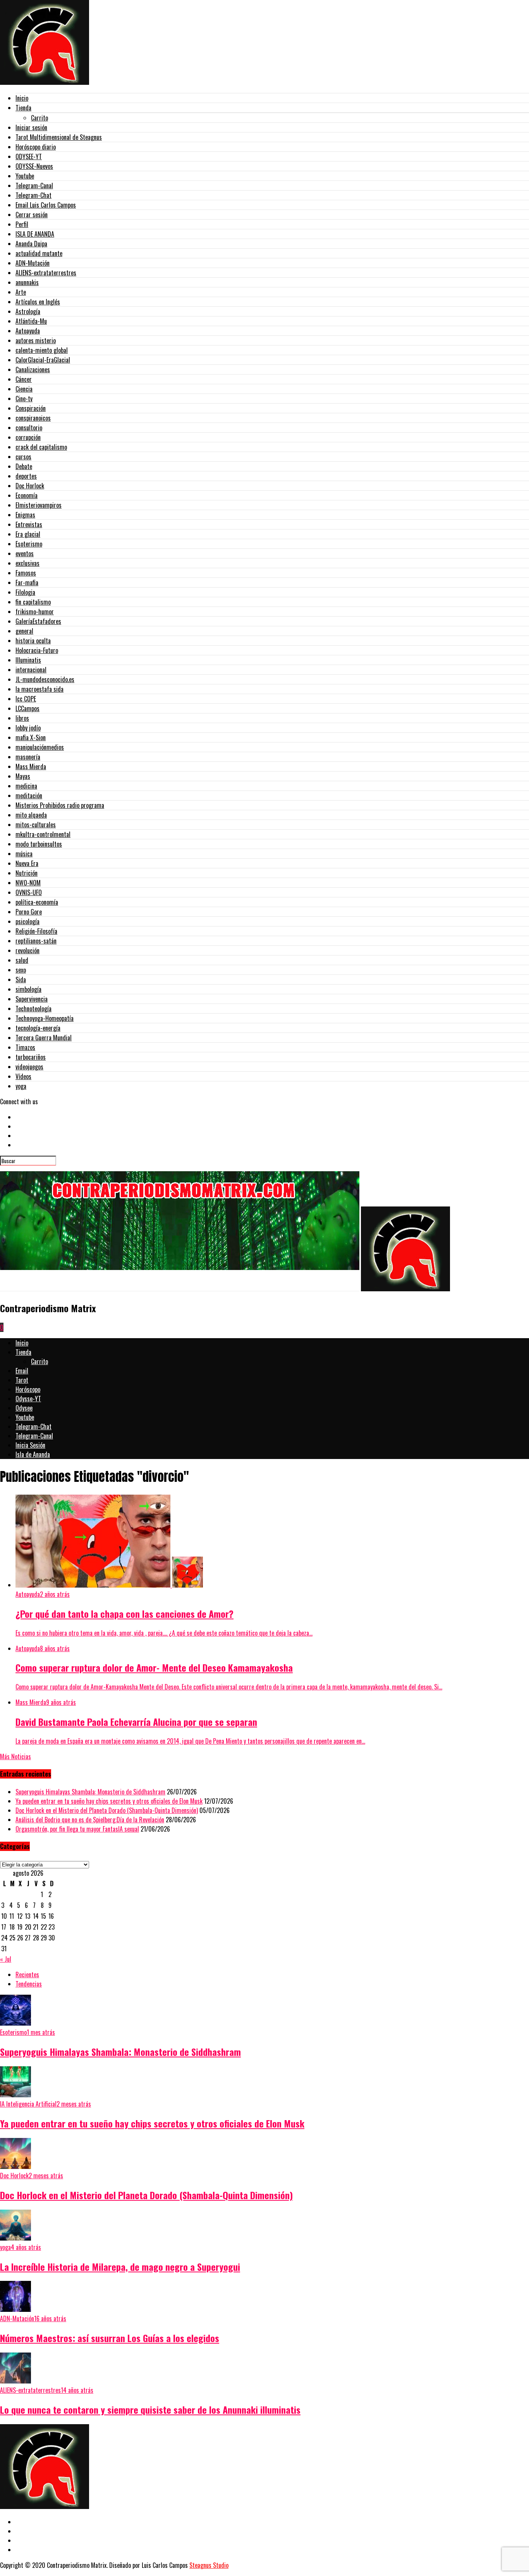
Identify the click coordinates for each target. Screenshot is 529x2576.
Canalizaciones (33, 369)
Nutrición (27, 873)
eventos (25, 553)
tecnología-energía (38, 1028)
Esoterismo (29, 544)
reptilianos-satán (36, 941)
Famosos (26, 573)
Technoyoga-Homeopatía (45, 1018)
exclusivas (27, 563)
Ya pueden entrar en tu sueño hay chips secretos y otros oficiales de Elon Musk (109, 1801)
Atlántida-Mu (31, 321)
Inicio (22, 98)
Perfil (22, 224)
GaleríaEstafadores (38, 621)
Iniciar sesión (31, 127)
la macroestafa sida (40, 689)
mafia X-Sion (31, 737)
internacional (31, 670)
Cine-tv (24, 399)
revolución (27, 950)
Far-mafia (27, 583)
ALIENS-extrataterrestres (46, 273)
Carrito (40, 118)
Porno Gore (29, 912)
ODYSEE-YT (29, 156)
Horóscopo (28, 1389)
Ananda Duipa (31, 244)
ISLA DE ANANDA (35, 234)
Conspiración (31, 408)
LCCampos (27, 708)
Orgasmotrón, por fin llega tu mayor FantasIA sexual (77, 1829)
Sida (21, 980)
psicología (27, 921)
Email (22, 1371)
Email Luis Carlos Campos (46, 205)
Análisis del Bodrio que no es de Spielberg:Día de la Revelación (90, 1820)
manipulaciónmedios (40, 747)
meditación (29, 796)
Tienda (23, 108)
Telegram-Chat (33, 195)
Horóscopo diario (36, 147)
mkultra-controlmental (43, 834)
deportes (26, 476)
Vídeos (23, 1076)
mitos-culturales (36, 825)
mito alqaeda (31, 815)
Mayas (23, 776)
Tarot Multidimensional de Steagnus (59, 137)
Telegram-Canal (34, 186)
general (24, 631)
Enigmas (25, 515)
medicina (26, 786)
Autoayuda (28, 331)
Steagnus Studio (209, 2565)
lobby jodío (28, 728)
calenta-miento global (42, 350)
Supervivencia (32, 999)
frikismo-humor (35, 612)
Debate (24, 466)
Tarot (22, 1380)
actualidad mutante (39, 253)
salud (22, 960)
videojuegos (29, 1067)
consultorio (29, 428)
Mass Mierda (31, 766)
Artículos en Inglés (38, 302)
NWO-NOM (28, 883)
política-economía (37, 902)
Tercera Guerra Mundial (44, 1038)
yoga (21, 1086)
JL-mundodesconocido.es (45, 679)
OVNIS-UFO (29, 892)
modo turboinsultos (39, 844)
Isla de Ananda (33, 1454)
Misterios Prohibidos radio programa (60, 805)
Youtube (25, 176)
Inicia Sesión (30, 1445)
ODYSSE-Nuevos (34, 166)
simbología (28, 989)
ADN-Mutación (33, 263)
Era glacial (28, 534)
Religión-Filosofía (36, 931)
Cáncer (24, 379)
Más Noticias (15, 1756)
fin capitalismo (33, 602)
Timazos (25, 1047)
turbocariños (31, 1057)
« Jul (6, 1959)
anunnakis (27, 282)
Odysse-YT (28, 1399)
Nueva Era (27, 863)
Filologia (25, 592)
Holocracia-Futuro (37, 650)
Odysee (24, 1408)
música (24, 854)
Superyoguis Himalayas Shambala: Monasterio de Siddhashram (90, 1792)
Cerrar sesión (32, 215)
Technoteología (33, 1009)
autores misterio (36, 340)
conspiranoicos (33, 418)
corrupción (28, 437)
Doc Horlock (30, 486)
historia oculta (33, 641)
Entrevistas (29, 524)
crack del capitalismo (41, 447)
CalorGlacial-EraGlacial (43, 360)
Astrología (28, 311)
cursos (23, 457)
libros (22, 718)
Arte (21, 292)
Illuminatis (28, 660)
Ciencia (24, 389)
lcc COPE (26, 699)
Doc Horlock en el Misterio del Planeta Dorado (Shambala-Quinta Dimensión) (107, 1810)
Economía (27, 495)
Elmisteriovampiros (39, 505)
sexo (21, 970)
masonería (28, 757)
